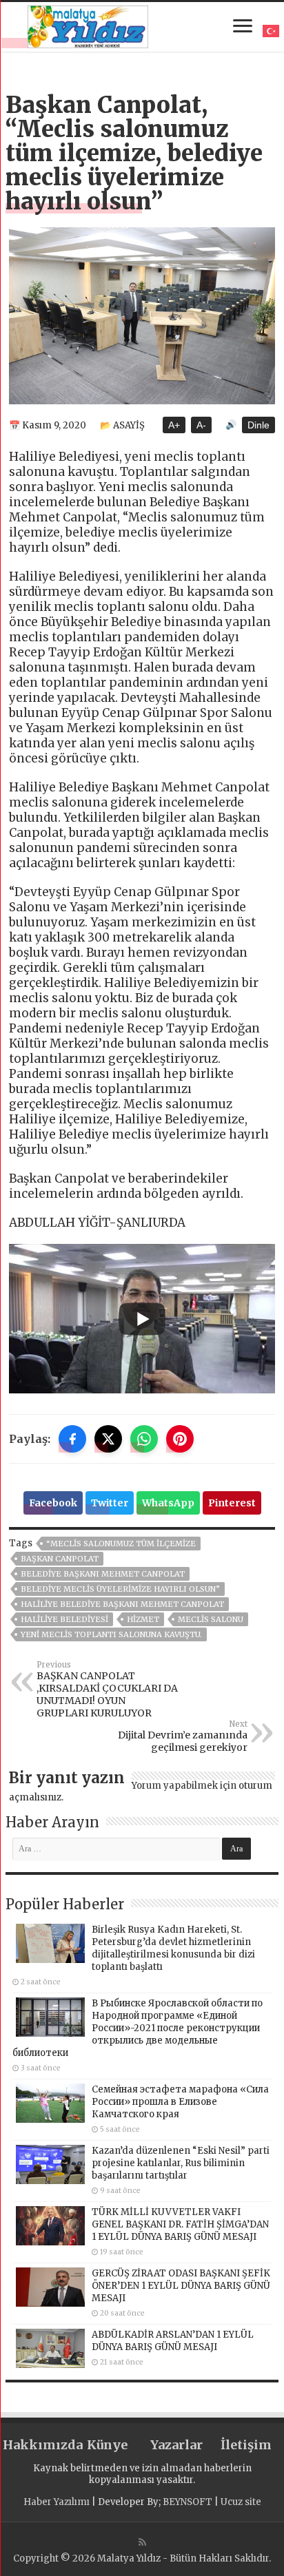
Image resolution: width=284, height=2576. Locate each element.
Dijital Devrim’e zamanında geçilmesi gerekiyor (183, 1736)
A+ (174, 425)
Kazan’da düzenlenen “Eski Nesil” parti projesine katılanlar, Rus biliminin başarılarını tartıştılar (181, 2163)
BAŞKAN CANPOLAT (60, 1559)
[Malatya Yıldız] (88, 25)
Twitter (110, 1503)
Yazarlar (176, 2445)
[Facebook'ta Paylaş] (72, 1439)
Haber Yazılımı (57, 2502)
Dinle (258, 425)
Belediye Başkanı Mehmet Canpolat (103, 1574)
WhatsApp (168, 1503)
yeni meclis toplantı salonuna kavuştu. (111, 1634)
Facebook (53, 1503)
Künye (107, 2445)
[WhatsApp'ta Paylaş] (144, 1439)
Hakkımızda (38, 2445)
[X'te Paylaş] (108, 1439)
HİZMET (143, 1619)
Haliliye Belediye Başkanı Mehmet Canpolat (122, 1604)
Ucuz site (241, 2502)
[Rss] (142, 2542)
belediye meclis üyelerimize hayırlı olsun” (120, 1589)
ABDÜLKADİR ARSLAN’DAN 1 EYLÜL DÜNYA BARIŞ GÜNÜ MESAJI (173, 2341)
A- (201, 425)
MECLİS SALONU (211, 1619)
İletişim (246, 2445)
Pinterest (232, 1503)
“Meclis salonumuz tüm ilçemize (121, 1544)
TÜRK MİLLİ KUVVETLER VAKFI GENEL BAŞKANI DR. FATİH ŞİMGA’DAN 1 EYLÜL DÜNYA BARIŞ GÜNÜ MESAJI (180, 2224)
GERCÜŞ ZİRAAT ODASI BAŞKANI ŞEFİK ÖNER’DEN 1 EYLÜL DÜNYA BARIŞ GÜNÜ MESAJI (181, 2286)
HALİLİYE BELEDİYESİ (64, 1619)
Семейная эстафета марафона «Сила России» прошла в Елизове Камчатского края (180, 2102)
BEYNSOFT (187, 2502)
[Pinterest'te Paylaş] (180, 1439)
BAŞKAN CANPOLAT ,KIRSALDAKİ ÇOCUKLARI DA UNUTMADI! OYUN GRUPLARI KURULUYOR (107, 1690)
